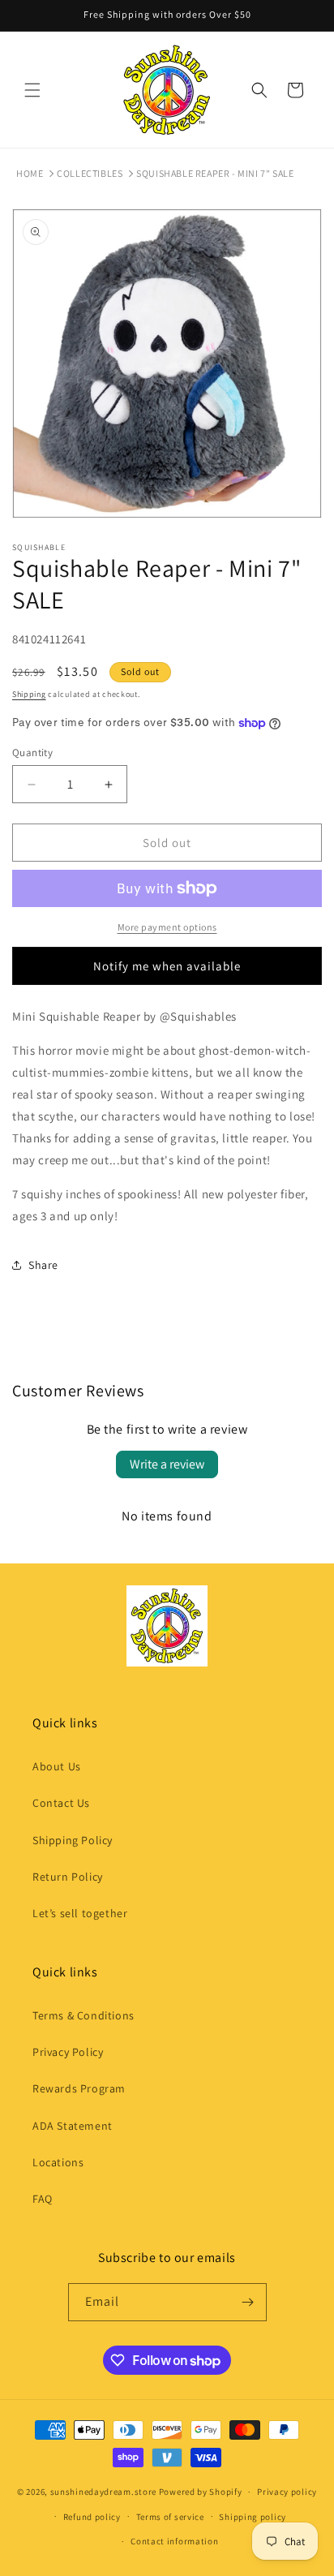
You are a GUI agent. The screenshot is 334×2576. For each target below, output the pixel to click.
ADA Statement (73, 2126)
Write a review (167, 1464)
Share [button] (43, 1265)
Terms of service (170, 2517)
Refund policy (92, 2517)
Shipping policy (253, 2517)
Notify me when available (167, 966)
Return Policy (68, 1877)
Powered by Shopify (201, 2492)
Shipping (29, 694)
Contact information (174, 2541)
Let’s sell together (80, 1913)
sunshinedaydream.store (103, 2492)
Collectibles (90, 173)
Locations (58, 2162)
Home (30, 173)
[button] (32, 90)
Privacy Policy (68, 2052)
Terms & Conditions (83, 2015)
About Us (57, 1766)
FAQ (43, 2199)
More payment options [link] (167, 927)
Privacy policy (287, 2492)
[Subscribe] (248, 2302)
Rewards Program (79, 2088)
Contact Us (61, 1803)
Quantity (32, 753)
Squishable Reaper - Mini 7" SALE (215, 173)
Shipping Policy (73, 1840)
